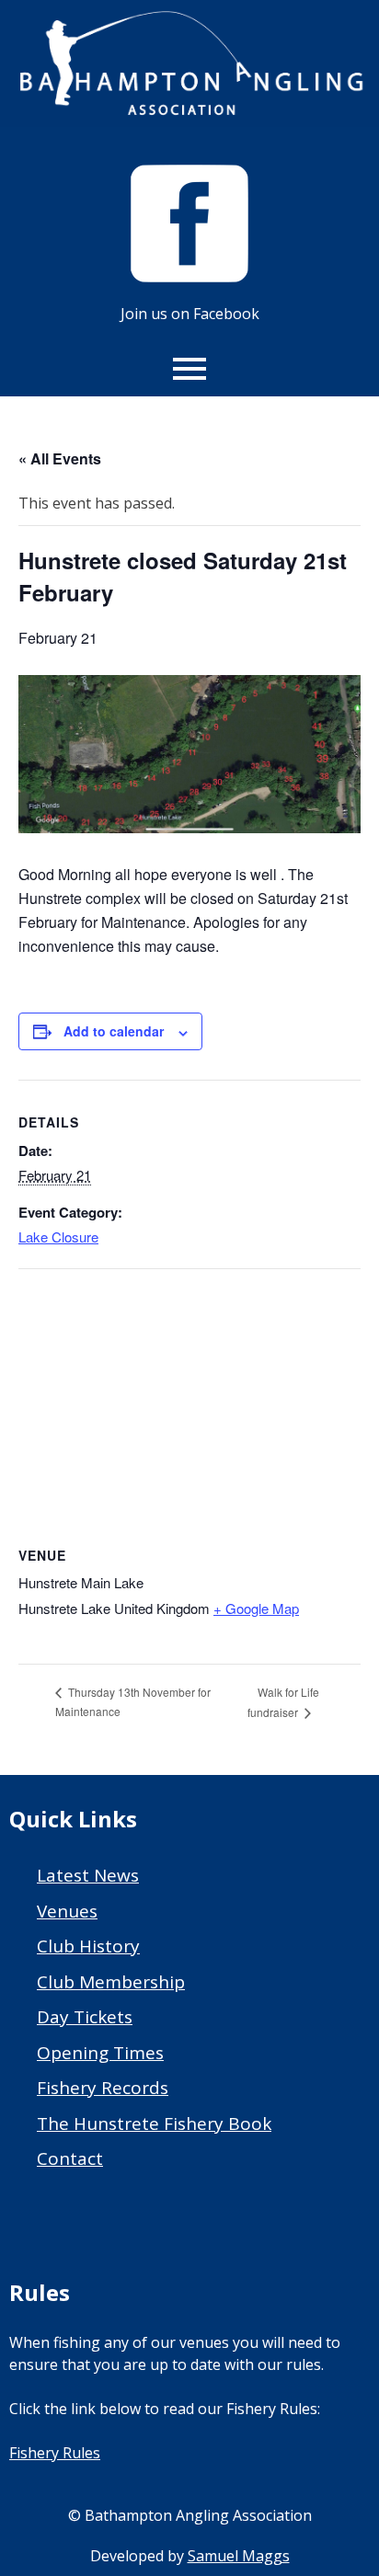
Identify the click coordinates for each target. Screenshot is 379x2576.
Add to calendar (114, 1031)
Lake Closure (58, 1236)
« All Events (60, 458)
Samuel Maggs (239, 2556)
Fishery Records (103, 2088)
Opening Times (100, 2053)
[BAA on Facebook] (189, 277)
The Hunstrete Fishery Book (154, 2124)
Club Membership (111, 1982)
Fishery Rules (55, 2453)
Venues (67, 1911)
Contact (70, 2158)
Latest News (88, 1875)
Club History (88, 1946)
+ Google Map (256, 1608)
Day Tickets (85, 2017)
